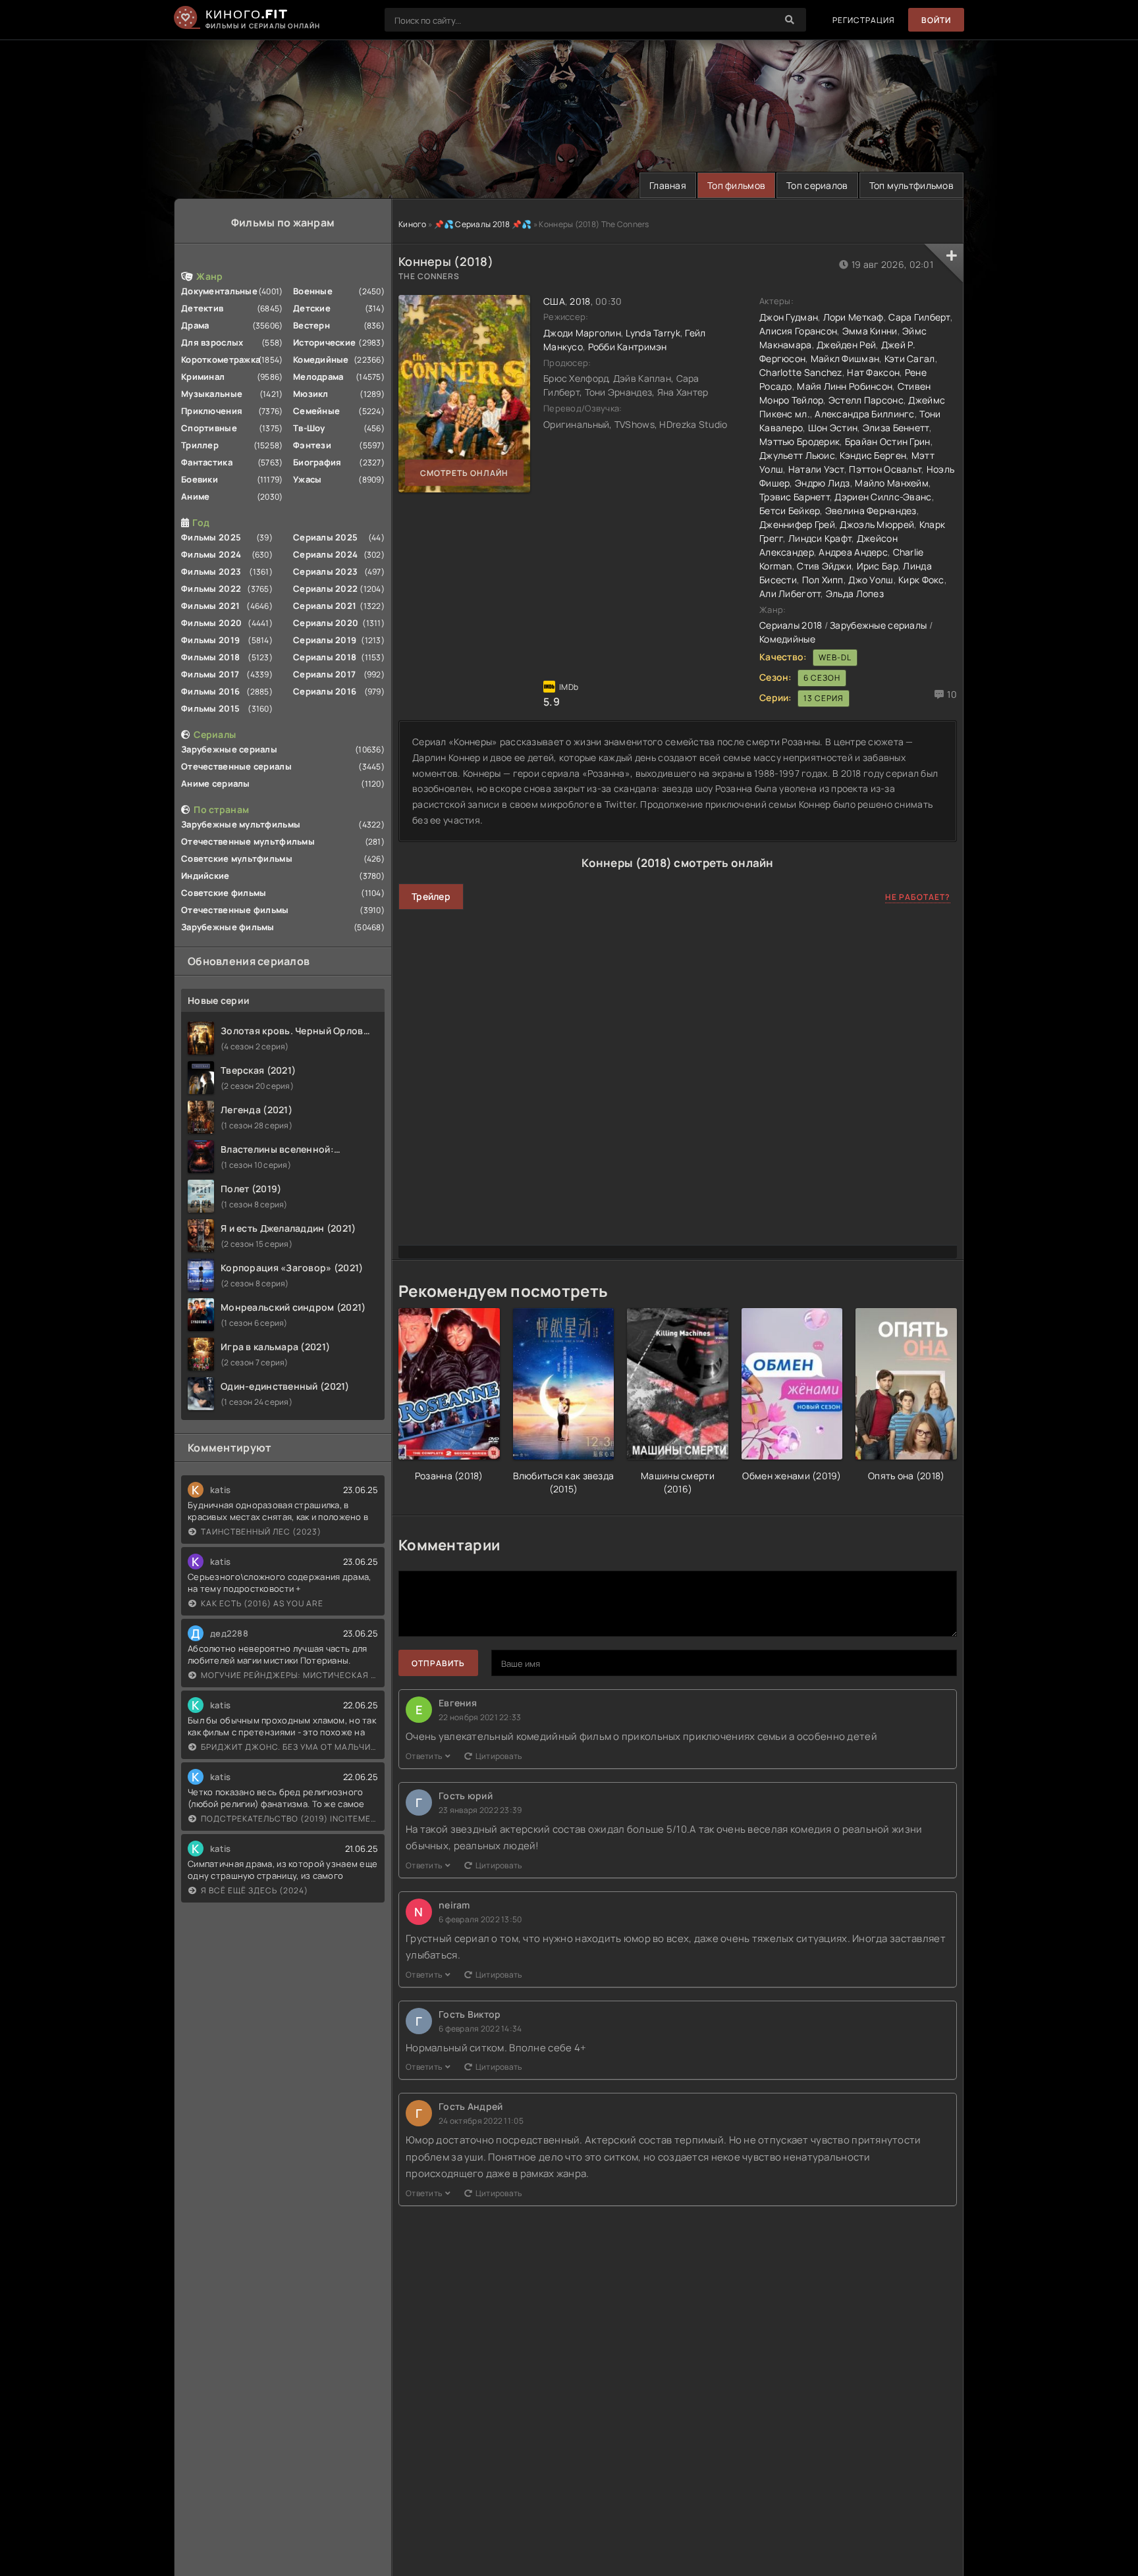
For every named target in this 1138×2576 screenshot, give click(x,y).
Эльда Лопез (855, 593)
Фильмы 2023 (211, 571)
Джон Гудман (789, 317)
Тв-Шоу (309, 428)
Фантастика (207, 462)
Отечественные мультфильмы (248, 841)
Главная (668, 185)
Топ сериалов (817, 185)
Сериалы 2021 (325, 606)
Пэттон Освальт (885, 469)
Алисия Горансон (798, 331)
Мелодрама (318, 377)
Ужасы (307, 479)
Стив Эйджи (824, 566)
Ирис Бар (878, 566)
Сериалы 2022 (325, 589)
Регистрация (864, 20)
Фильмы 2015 (210, 708)
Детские (312, 308)
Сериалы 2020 (326, 623)
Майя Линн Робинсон (845, 386)
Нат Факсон (873, 372)
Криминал (203, 377)
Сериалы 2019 (325, 640)
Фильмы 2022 (211, 589)
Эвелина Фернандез (871, 511)
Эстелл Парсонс (866, 400)
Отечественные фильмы (235, 910)
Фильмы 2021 (210, 606)
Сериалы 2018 (325, 657)
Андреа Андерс (853, 552)
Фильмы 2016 (210, 691)
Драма (195, 325)
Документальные (219, 291)
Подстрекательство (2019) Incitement (289, 1819)
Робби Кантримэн (628, 347)
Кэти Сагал (910, 358)
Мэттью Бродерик (799, 441)
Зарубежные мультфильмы (241, 824)
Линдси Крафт (820, 538)
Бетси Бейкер (790, 511)
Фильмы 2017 (210, 674)
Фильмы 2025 (211, 537)
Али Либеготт (790, 593)
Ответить (424, 1756)
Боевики (200, 479)
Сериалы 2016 (325, 691)
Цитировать (499, 1756)
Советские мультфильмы (237, 858)
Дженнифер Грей (797, 524)
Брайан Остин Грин (888, 441)
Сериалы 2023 (325, 571)
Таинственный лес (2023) (261, 1532)
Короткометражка (221, 359)
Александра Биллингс (864, 414)
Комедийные (321, 359)
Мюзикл (311, 394)
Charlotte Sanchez (801, 372)
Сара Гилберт (919, 317)
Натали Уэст (816, 469)
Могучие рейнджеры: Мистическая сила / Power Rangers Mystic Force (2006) (289, 1675)
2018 (580, 301)
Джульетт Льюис (797, 455)
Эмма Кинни (870, 331)
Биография (317, 462)
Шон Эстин (833, 428)
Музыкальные (212, 394)
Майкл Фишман (845, 358)
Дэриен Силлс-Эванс (883, 497)
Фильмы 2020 (211, 623)
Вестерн (312, 325)
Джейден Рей (846, 345)
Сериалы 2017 (324, 674)
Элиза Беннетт (896, 428)
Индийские (205, 876)
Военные (313, 291)
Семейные (316, 411)
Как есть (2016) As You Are (262, 1603)
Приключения (212, 411)
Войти (936, 20)
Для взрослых (212, 342)
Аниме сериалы (216, 783)
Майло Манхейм (892, 483)
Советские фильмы (224, 893)
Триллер (200, 445)
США (554, 301)
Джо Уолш (871, 580)
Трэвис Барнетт (795, 497)
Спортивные (209, 428)
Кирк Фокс (921, 580)
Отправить (438, 1663)
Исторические (324, 342)
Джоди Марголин (582, 333)
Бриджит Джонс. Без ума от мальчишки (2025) (289, 1747)
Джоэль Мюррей (877, 524)
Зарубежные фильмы (228, 927)
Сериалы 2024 (325, 554)
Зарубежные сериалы (229, 749)
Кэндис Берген (873, 455)
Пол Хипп (823, 580)
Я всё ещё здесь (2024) (255, 1890)
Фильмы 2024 (211, 554)
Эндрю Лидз (823, 483)
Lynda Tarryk (653, 333)
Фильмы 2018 (210, 657)
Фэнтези (312, 445)
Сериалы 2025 (325, 537)
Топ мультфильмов (911, 185)
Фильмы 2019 (210, 640)
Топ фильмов (736, 185)
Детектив (202, 308)
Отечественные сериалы (236, 766)
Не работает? (918, 897)
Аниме (195, 496)
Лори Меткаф (853, 317)
